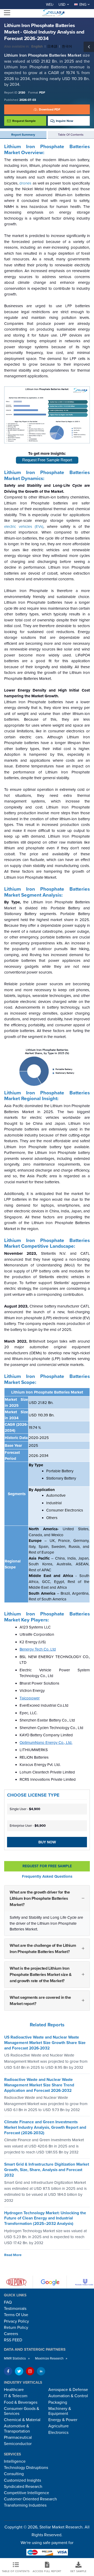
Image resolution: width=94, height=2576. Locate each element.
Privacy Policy (16, 2321)
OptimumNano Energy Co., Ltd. (46, 1743)
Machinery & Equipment (60, 2411)
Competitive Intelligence (27, 2493)
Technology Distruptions (26, 2468)
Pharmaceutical (18, 2437)
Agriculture (58, 2426)
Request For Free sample (47, 1866)
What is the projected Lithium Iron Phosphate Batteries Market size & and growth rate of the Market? (41, 1975)
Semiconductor (18, 2444)
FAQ (8, 2302)
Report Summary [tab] (23, 135)
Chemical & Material (22, 2420)
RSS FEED (13, 2340)
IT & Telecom (16, 2396)
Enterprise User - (28, 1826)
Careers (11, 2334)
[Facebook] (8, 2371)
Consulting (14, 2474)
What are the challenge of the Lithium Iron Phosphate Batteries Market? (43, 1949)
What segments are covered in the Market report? (40, 2001)
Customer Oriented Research (30, 2499)
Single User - (25, 1809)
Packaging (58, 2402)
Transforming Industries (25, 2505)
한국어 (67, 47)
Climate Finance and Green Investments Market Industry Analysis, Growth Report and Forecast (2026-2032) (45, 2127)
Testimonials (15, 2309)
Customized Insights (22, 2480)
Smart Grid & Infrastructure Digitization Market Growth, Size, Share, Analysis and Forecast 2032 (47, 2170)
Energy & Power (63, 2420)
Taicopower (30, 1698)
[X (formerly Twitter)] (19, 2371)
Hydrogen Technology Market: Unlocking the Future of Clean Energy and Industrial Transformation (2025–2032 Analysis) (45, 2218)
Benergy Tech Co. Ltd (38, 1649)
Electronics (58, 2433)
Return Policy (16, 2328)
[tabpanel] (47, 1082)
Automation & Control (68, 2396)
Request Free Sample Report (47, 460)
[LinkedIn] (41, 2371)
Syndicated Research (23, 2487)
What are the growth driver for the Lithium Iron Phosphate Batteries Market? (40, 1898)
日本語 (52, 47)
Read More (13, 2255)
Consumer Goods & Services (22, 2411)
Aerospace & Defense (68, 2390)
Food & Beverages (21, 2402)
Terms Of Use (16, 2315)
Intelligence (15, 2461)
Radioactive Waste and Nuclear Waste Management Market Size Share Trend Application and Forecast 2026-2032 (39, 2085)
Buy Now (47, 1842)
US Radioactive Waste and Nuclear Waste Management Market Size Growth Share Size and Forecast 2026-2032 (45, 2043)
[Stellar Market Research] (53, 13)
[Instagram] (30, 2371)
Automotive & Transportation (17, 2429)
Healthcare (14, 2390)
